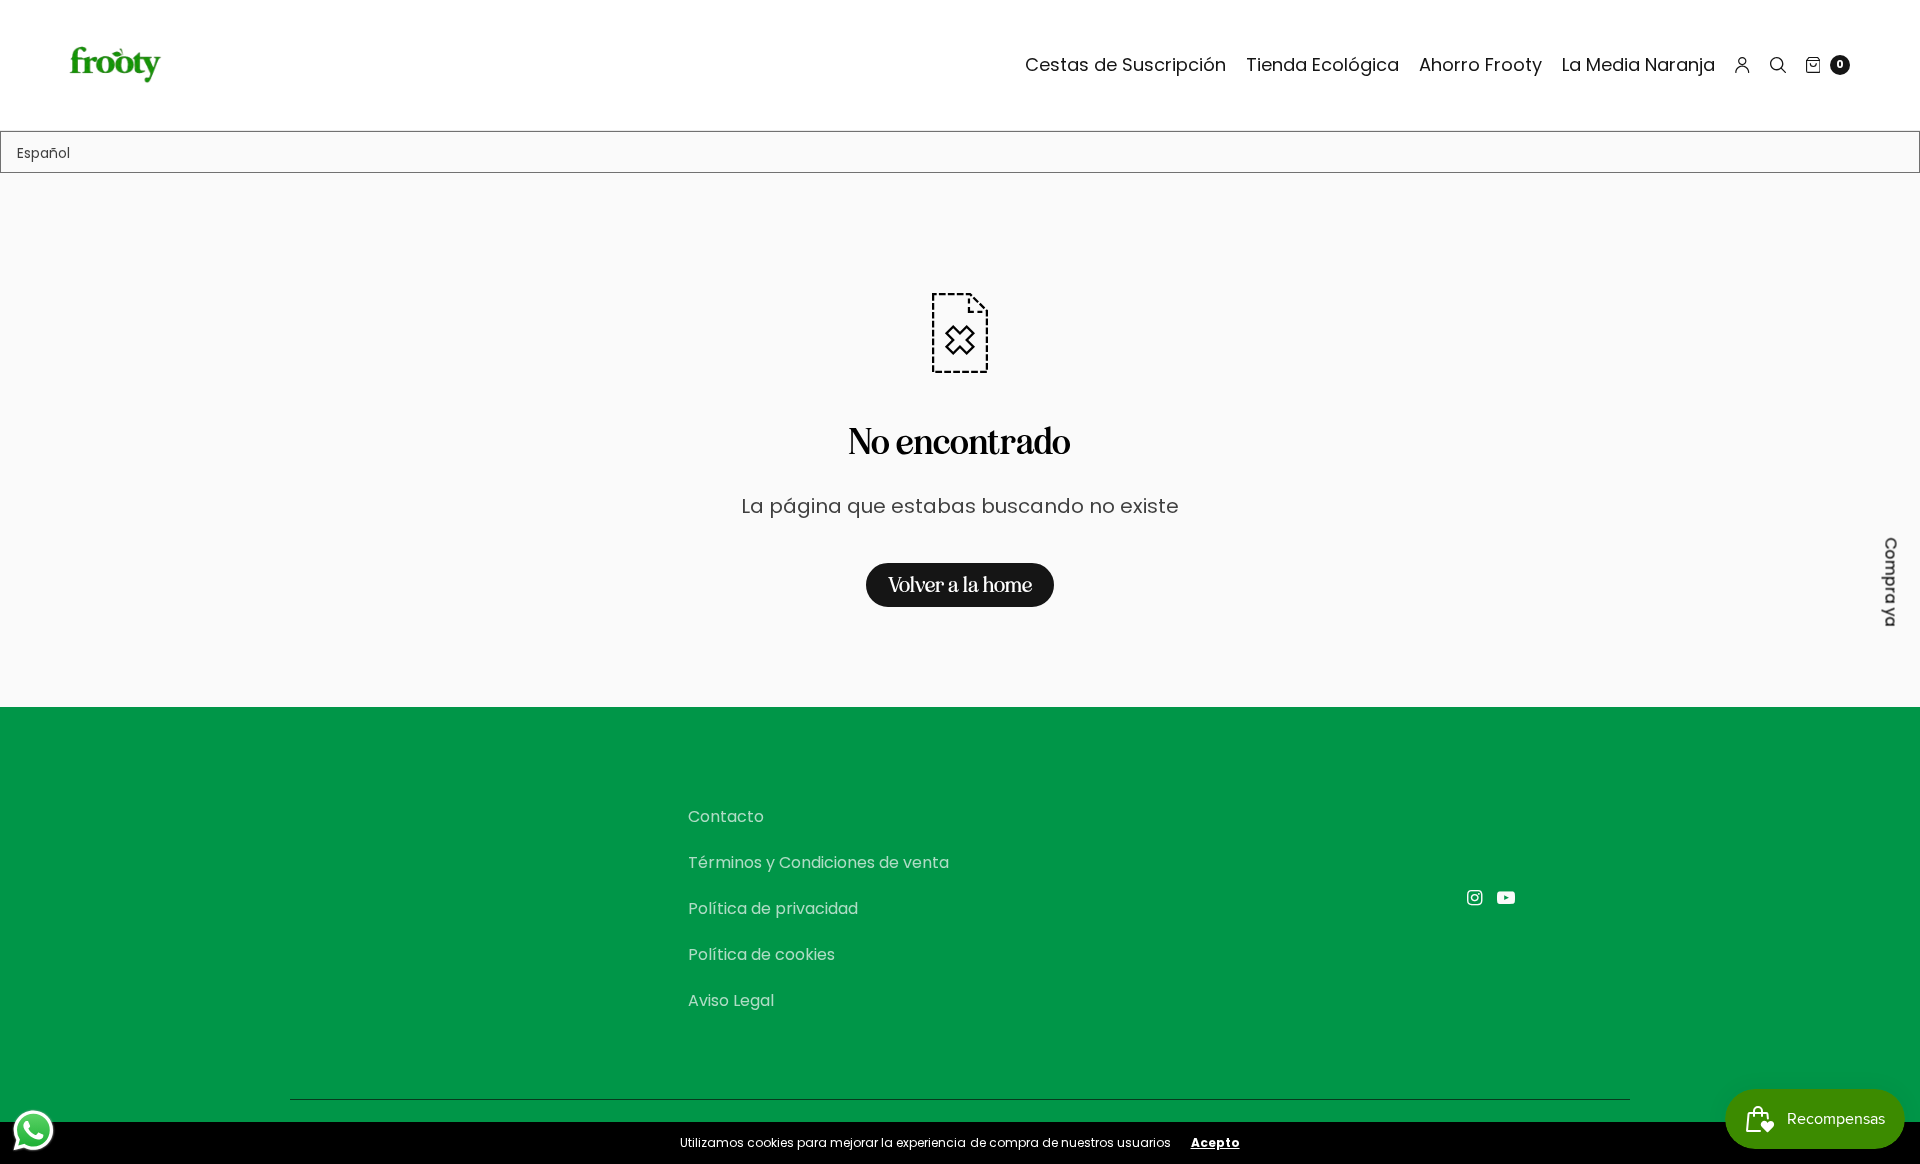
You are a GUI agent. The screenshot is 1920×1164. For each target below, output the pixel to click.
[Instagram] (1474, 898)
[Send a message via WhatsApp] (33, 1130)
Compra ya (1891, 582)
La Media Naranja (1638, 64)
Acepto (1215, 1143)
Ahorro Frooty (1480, 64)
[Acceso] (1742, 65)
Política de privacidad (773, 908)
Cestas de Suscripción (1125, 64)
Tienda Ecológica (1322, 64)
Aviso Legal (731, 1000)
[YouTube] (1506, 898)
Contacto (726, 816)
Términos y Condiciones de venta (818, 862)
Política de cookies (761, 954)
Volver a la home (960, 585)
